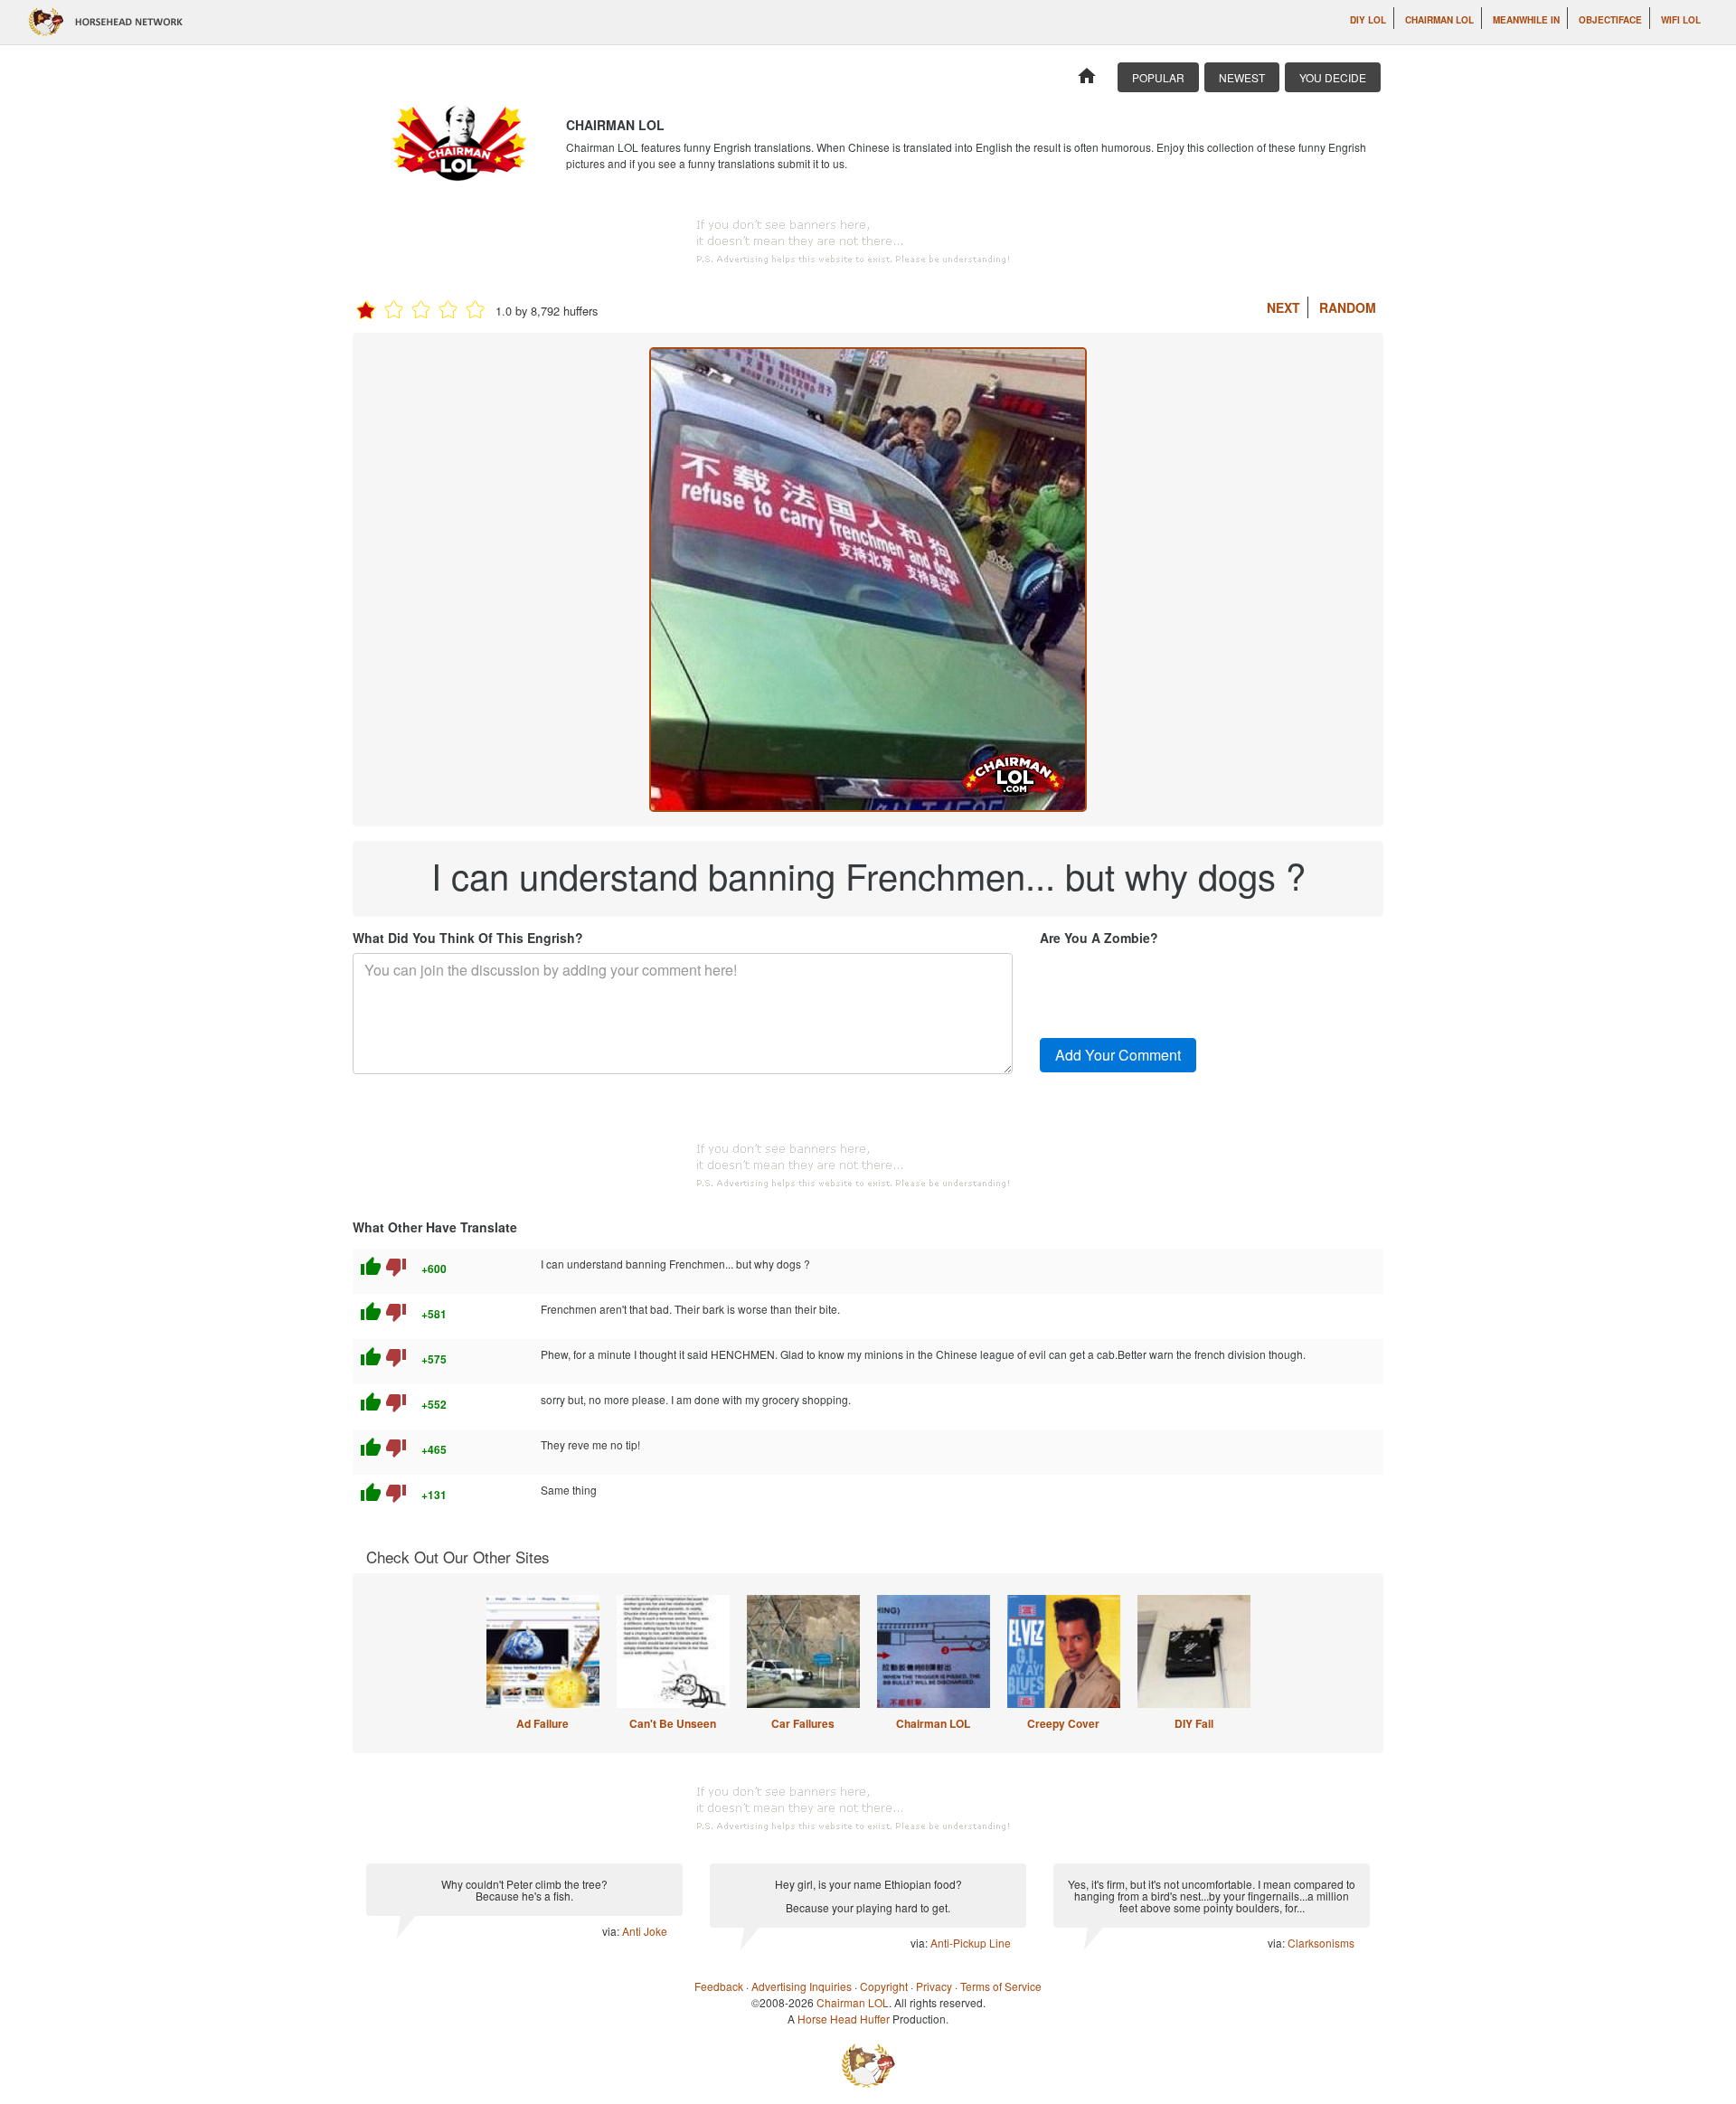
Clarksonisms (1321, 1943)
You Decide (1333, 77)
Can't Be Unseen (673, 1723)
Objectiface (1610, 20)
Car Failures (803, 1723)
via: (612, 1931)
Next (1283, 307)
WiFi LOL (1681, 20)
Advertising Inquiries (802, 1986)
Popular (1158, 77)
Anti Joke (645, 1931)
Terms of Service (1001, 1986)
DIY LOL (1368, 20)
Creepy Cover (1063, 1723)
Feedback (719, 1986)
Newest (1242, 77)
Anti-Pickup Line (971, 1943)
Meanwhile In (1526, 20)
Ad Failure (542, 1723)
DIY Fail (1194, 1723)
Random (1348, 307)
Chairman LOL (1439, 20)
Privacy (934, 1986)
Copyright (884, 1986)
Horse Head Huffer (844, 2019)
